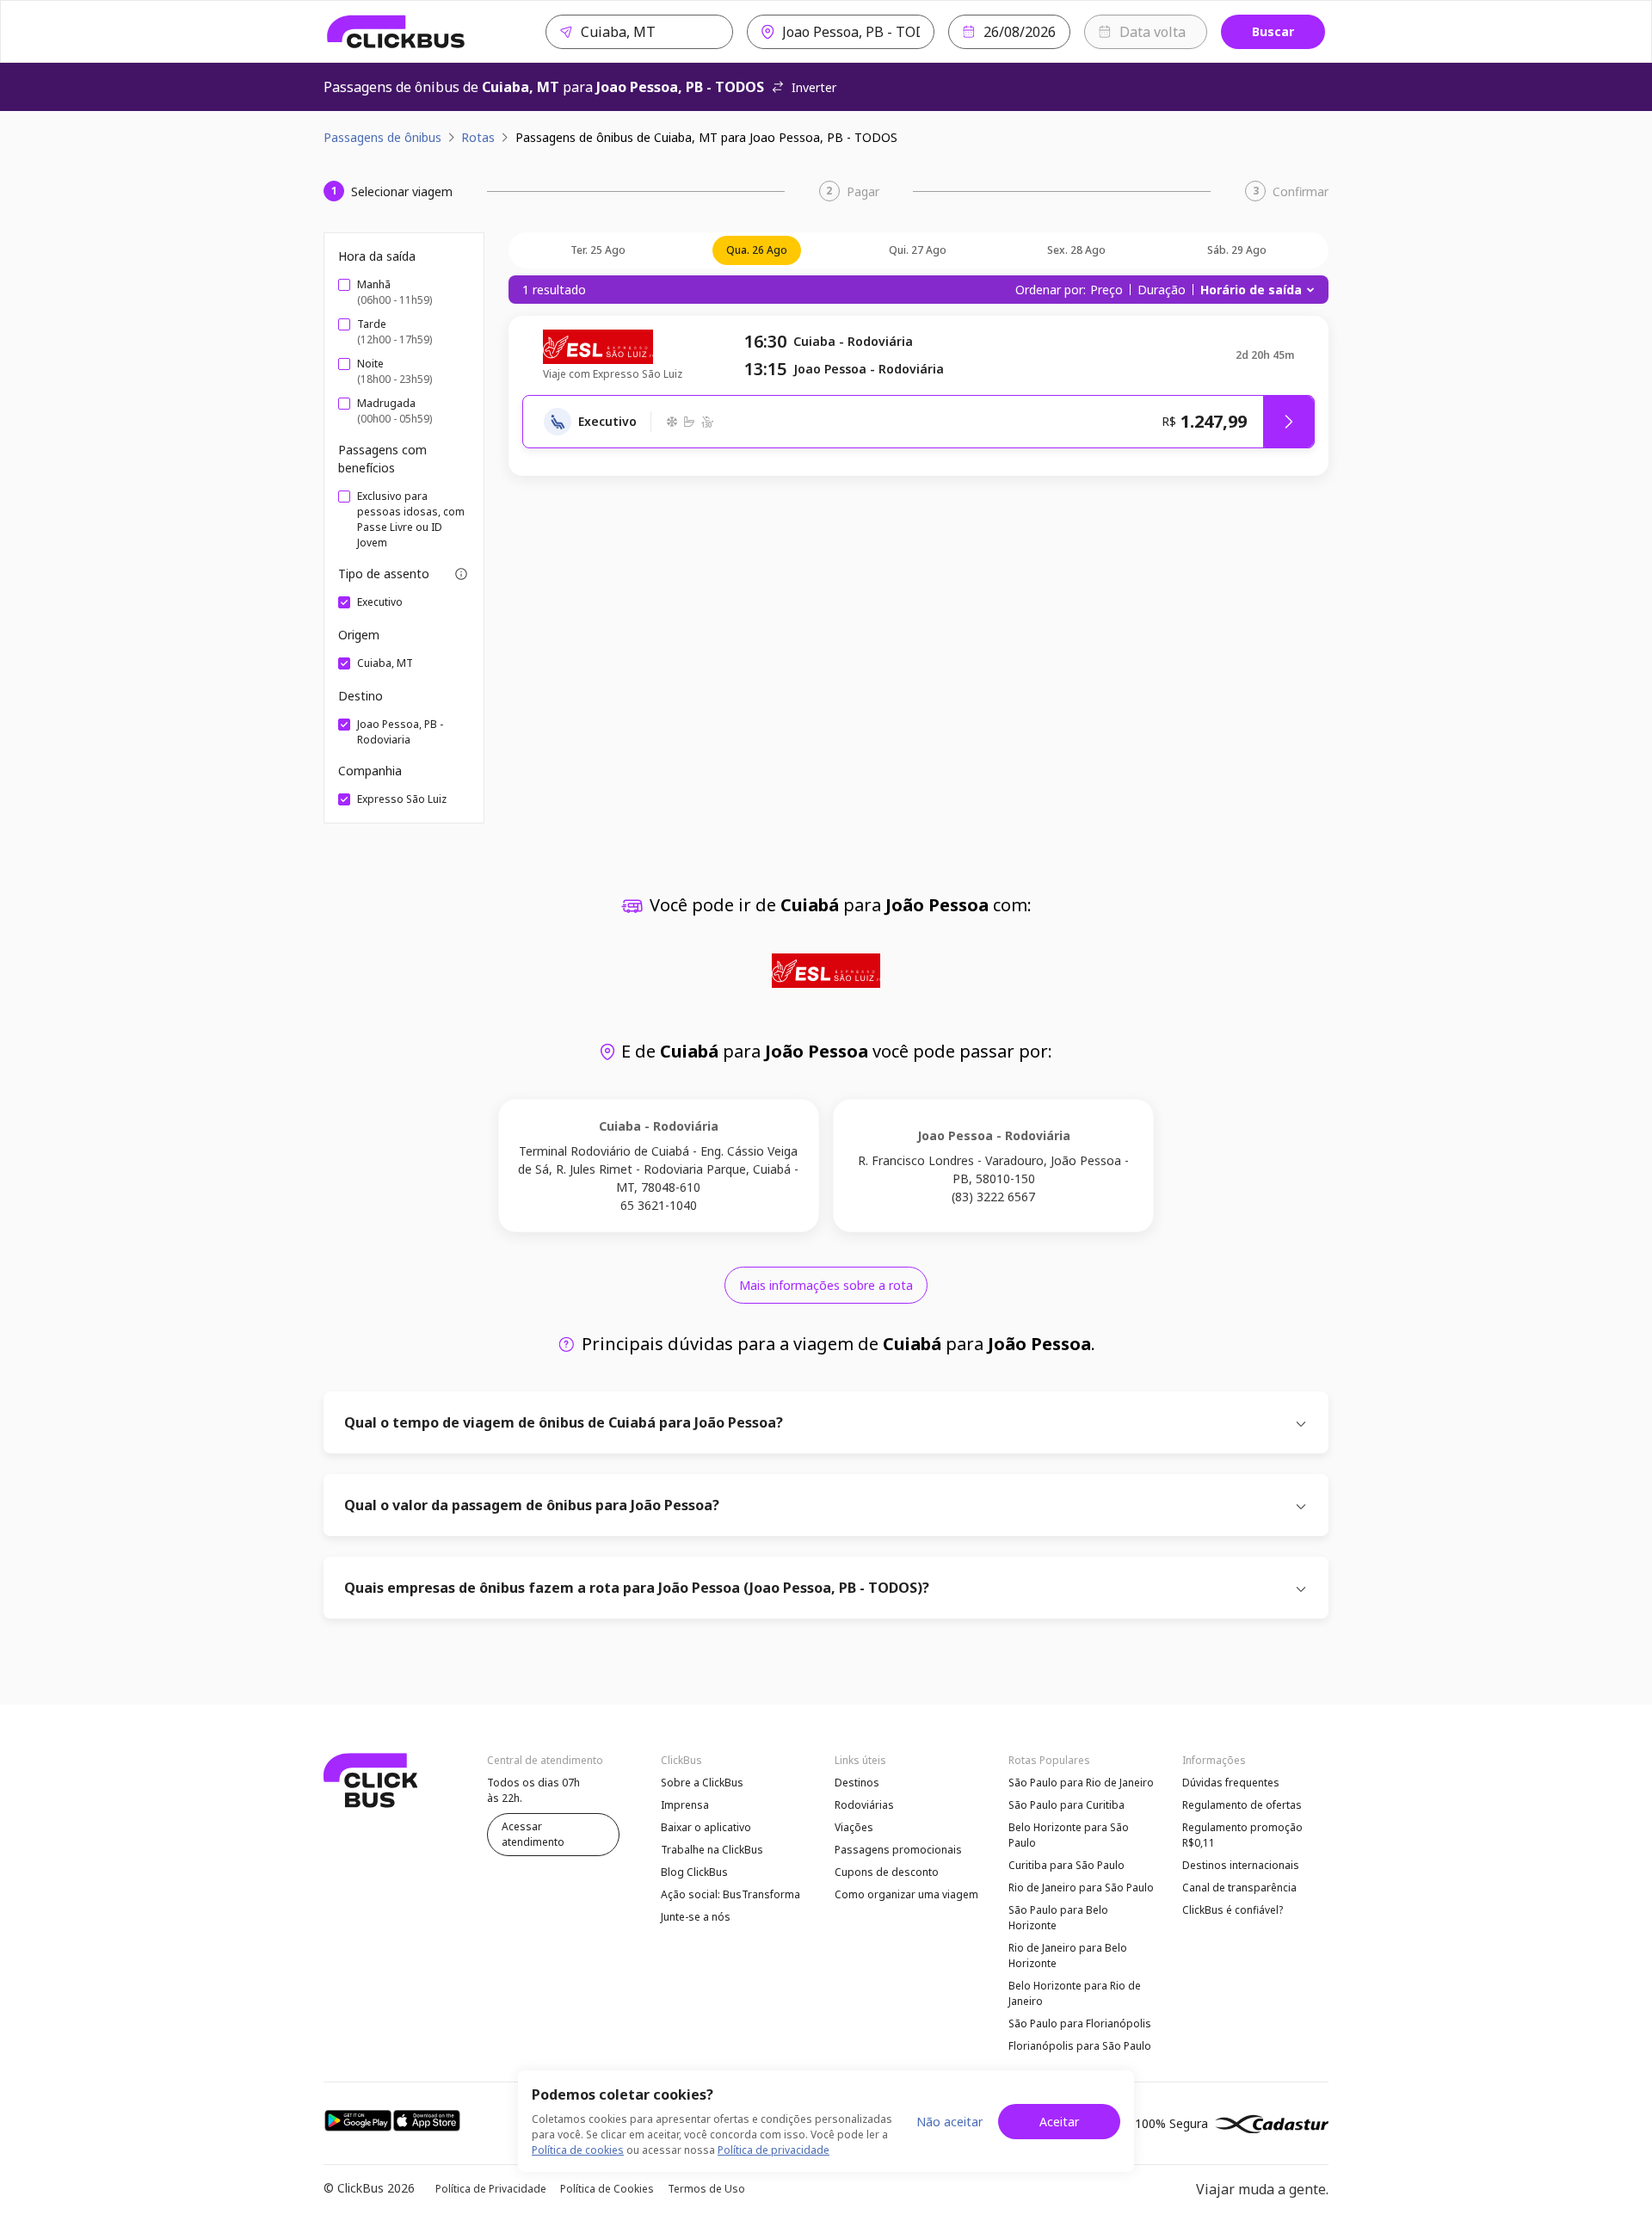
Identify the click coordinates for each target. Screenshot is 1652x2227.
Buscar (1273, 31)
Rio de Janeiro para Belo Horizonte (1068, 1956)
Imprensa (685, 1805)
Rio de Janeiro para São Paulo (1081, 1888)
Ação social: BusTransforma (730, 1894)
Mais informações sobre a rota (826, 1285)
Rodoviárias (864, 1805)
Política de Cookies (607, 2189)
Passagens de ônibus (382, 137)
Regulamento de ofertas (1242, 1805)
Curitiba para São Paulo (1066, 1865)
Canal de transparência (1239, 1888)
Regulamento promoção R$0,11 (1242, 1835)
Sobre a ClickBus (702, 1783)
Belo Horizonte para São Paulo (1069, 1835)
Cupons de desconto (887, 1872)
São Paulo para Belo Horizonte (1058, 1918)
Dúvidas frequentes (1231, 1783)
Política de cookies (578, 2150)
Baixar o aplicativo (706, 1827)
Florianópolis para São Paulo (1080, 2046)
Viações (854, 1827)
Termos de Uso (706, 2189)
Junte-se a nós (696, 1917)
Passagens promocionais (898, 1850)
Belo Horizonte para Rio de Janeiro (1075, 1993)
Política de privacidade (774, 2150)
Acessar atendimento (533, 1834)
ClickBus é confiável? (1233, 1910)
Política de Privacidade (491, 2189)
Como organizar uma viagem (906, 1894)
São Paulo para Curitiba (1066, 1805)
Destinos (857, 1783)
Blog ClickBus (694, 1872)
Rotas (478, 137)
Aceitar (1059, 2122)
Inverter (814, 87)
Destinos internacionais (1241, 1865)
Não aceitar (949, 2122)
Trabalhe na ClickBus (712, 1850)
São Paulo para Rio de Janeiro (1081, 1783)
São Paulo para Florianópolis (1080, 2023)
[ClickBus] (396, 32)
